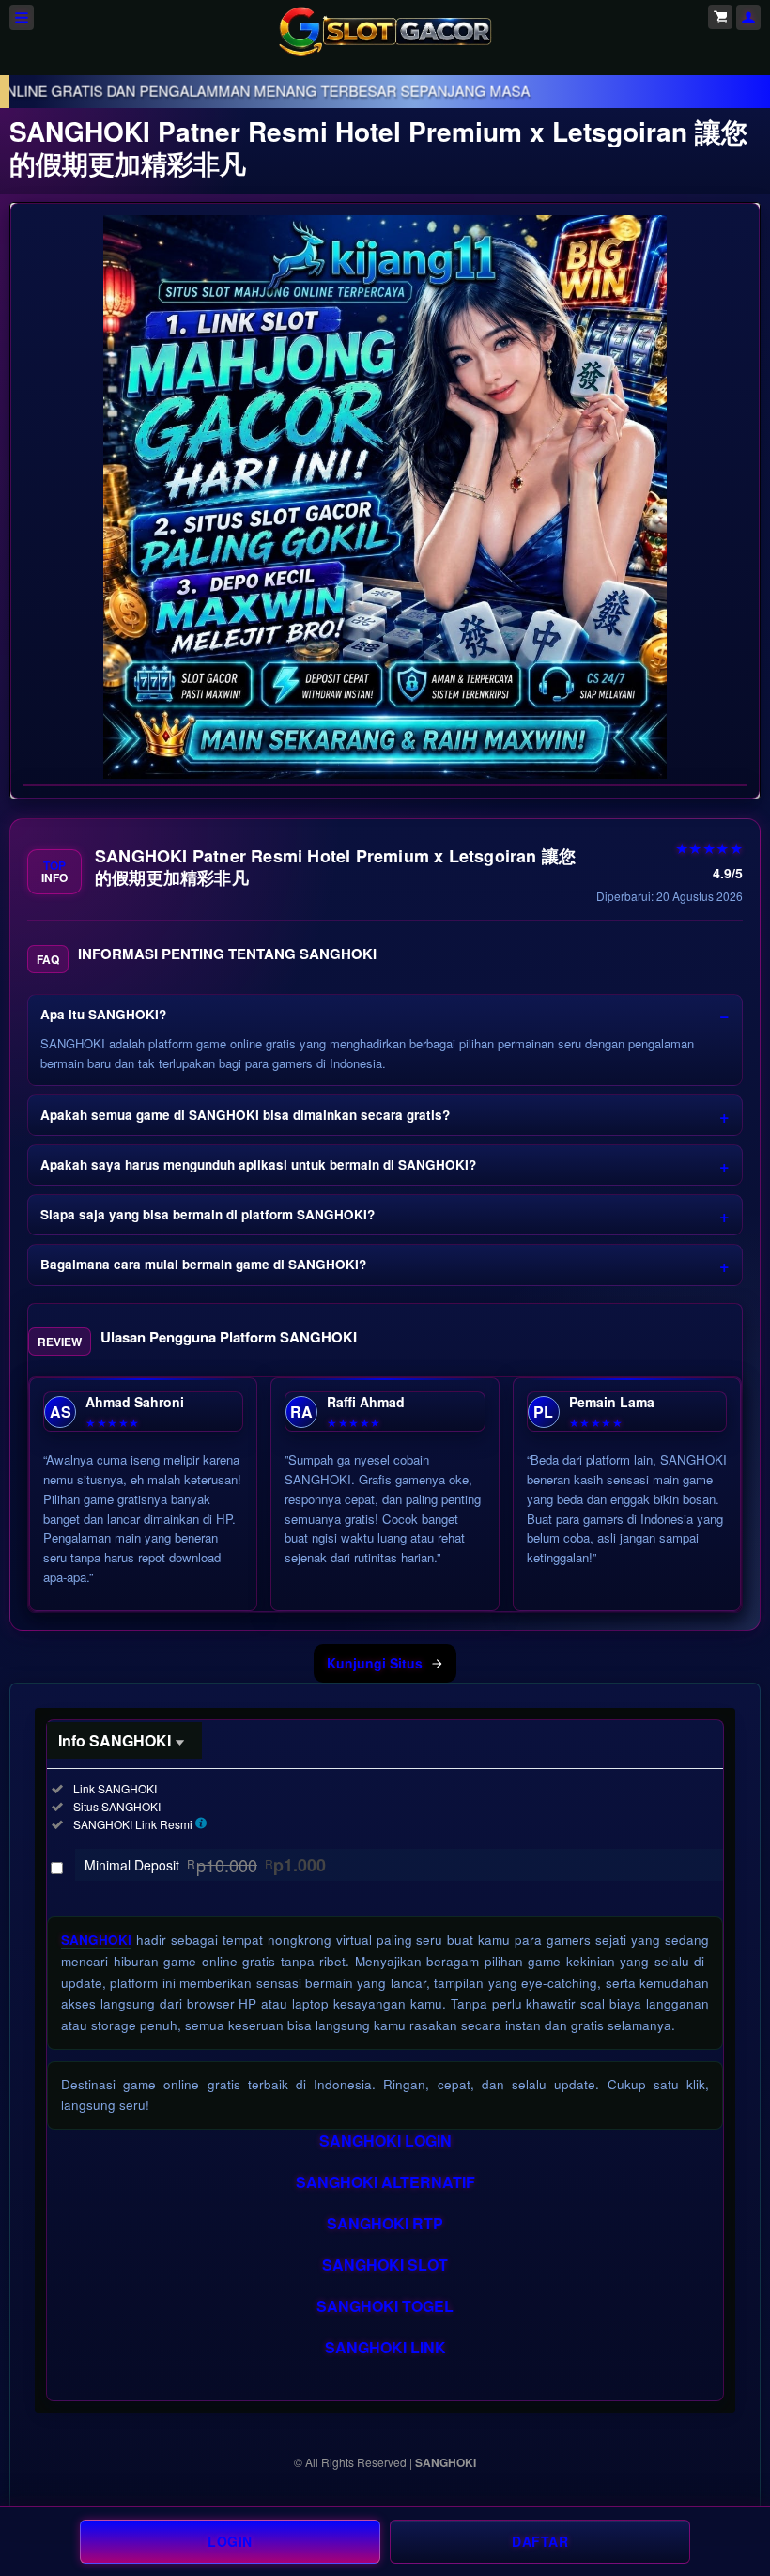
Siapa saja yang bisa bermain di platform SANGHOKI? (208, 1214)
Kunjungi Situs (375, 1663)
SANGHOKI (96, 1940)
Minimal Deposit (205, 1865)
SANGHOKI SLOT (385, 2265)
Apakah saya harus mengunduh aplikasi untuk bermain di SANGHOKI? (258, 1164)
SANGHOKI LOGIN (385, 2141)
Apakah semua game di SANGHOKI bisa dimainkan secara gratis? (245, 1115)
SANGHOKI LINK (385, 2347)
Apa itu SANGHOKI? (103, 1014)
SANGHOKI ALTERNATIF (385, 2182)
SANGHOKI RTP (385, 2223)
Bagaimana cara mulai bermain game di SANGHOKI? (203, 1264)
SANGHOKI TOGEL (385, 2306)
